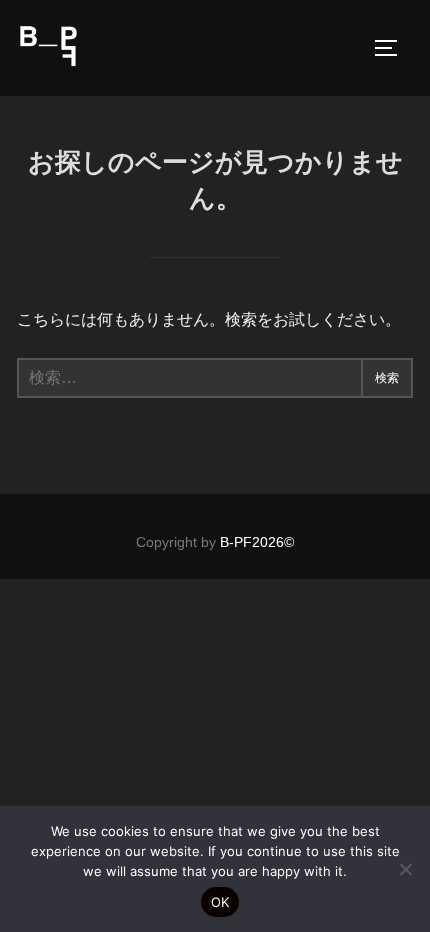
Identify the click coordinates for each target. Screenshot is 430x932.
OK (220, 902)
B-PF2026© (257, 542)
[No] (405, 869)
